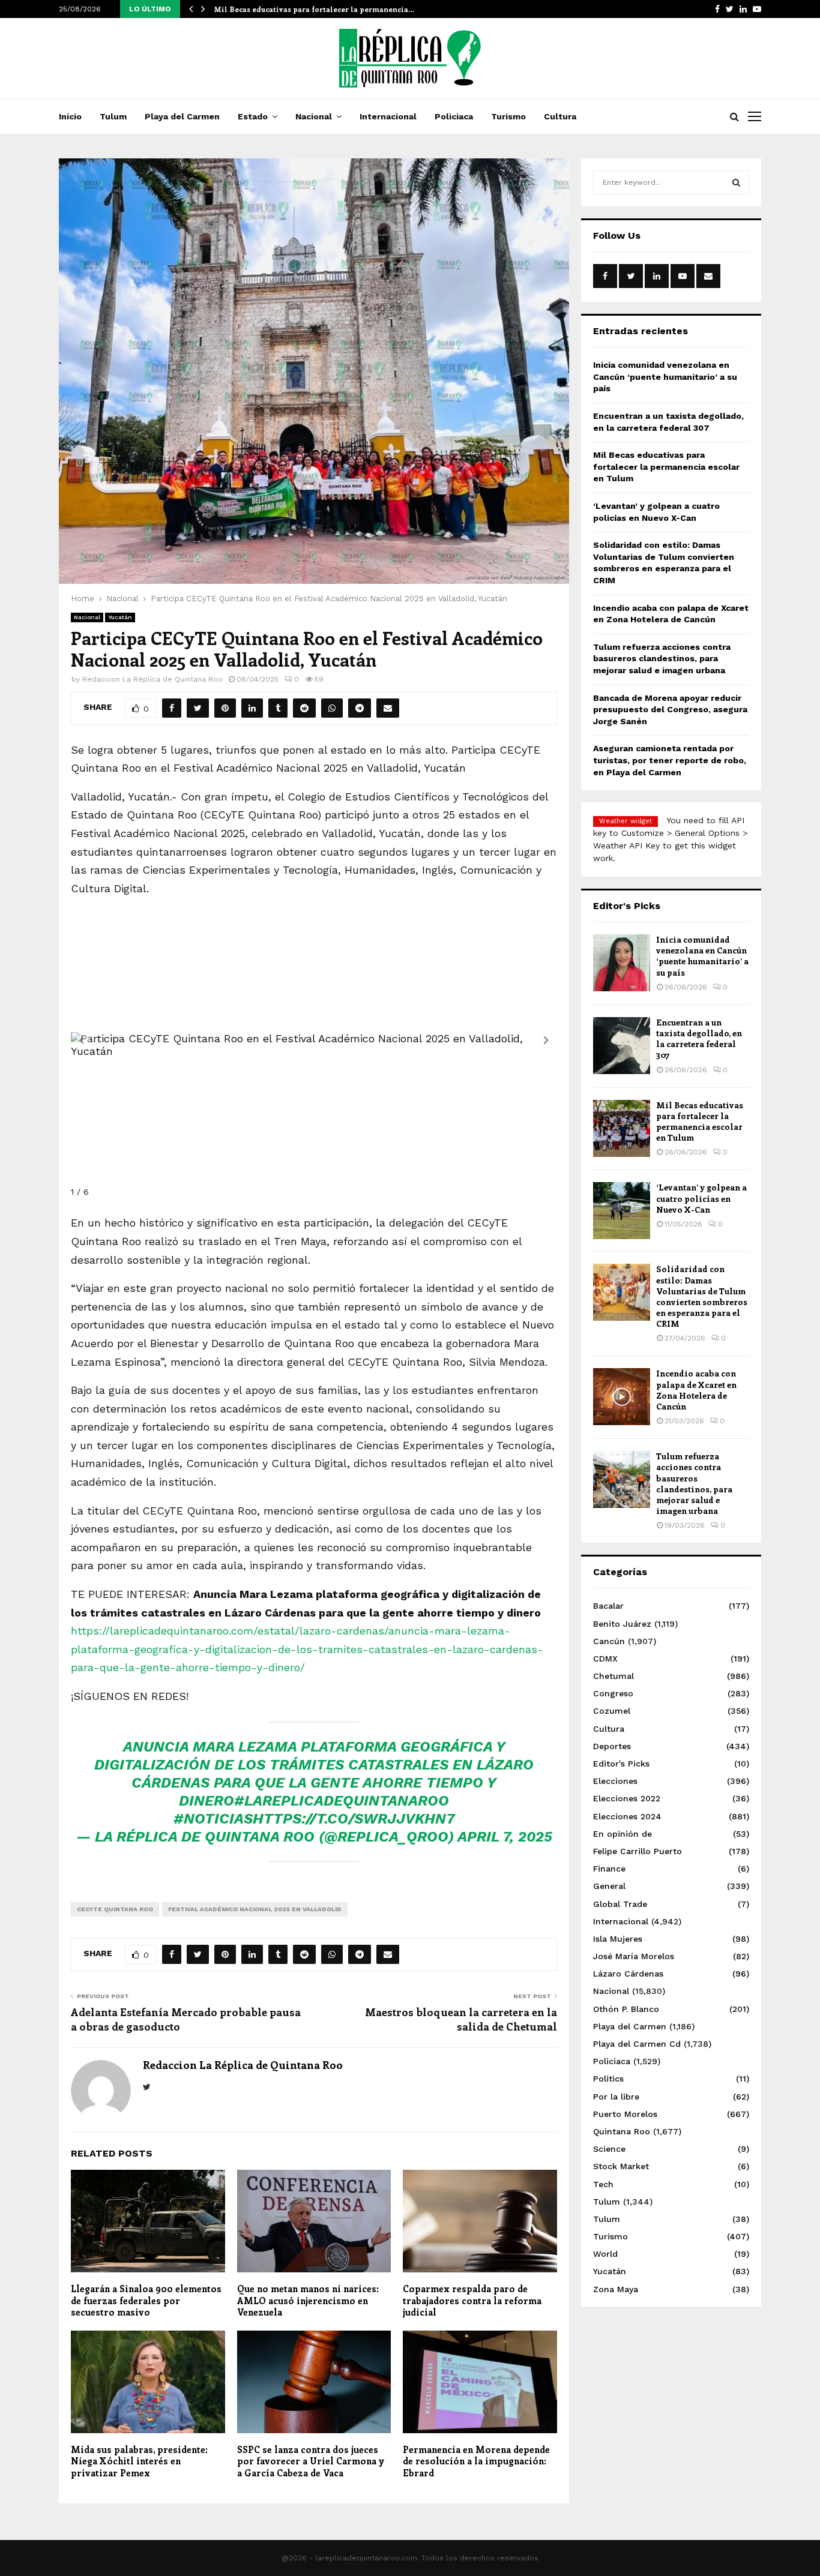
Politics (608, 2079)
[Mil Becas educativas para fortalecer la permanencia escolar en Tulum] (622, 1128)
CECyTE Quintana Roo (115, 1909)
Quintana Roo (622, 2131)
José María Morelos (634, 1956)
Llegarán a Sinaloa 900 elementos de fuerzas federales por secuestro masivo (146, 2300)
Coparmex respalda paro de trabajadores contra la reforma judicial (472, 2300)
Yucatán (120, 617)
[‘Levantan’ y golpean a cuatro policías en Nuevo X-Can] (622, 1211)
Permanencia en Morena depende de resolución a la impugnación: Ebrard (476, 2461)
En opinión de (623, 1834)
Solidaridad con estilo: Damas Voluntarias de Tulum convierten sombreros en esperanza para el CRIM (702, 1296)
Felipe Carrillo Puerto (638, 1851)
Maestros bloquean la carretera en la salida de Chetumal (461, 2019)
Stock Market (621, 2166)
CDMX (605, 1659)
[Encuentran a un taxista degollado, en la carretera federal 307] (622, 1046)
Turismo (508, 116)
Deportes (612, 1746)
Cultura (560, 116)
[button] (546, 1040)
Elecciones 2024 (627, 1816)
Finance (609, 1869)
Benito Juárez (622, 1624)
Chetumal (613, 1676)
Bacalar (608, 1606)
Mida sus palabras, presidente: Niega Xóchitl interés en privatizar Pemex (139, 2461)
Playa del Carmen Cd (637, 2044)
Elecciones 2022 (627, 1798)
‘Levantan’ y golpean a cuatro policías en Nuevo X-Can (701, 1198)
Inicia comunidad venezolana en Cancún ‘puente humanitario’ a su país (665, 377)
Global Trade (620, 1904)
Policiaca (454, 116)
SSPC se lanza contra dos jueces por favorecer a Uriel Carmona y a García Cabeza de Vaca (311, 2461)
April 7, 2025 (505, 1837)
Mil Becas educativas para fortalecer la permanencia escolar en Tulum (666, 467)
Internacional (388, 116)
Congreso (613, 1693)
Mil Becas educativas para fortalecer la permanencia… (314, 9)
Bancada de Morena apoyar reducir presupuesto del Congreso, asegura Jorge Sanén (670, 710)
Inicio (70, 116)
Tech (603, 2184)
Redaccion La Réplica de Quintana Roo (152, 679)
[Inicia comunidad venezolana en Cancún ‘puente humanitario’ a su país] (622, 963)
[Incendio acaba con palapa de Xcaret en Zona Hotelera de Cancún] (622, 1397)
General (609, 1886)
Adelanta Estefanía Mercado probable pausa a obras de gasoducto (186, 2019)
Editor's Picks (621, 1764)
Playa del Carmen (182, 116)
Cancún (609, 1641)
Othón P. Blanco (626, 2009)
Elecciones (615, 1781)
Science (609, 2149)
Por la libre (616, 2097)
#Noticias (213, 1819)
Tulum (113, 116)
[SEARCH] (736, 182)
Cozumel (612, 1711)
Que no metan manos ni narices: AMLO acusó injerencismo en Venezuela (308, 2300)
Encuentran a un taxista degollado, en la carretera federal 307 (699, 1039)
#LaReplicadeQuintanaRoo (342, 1801)
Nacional (314, 116)
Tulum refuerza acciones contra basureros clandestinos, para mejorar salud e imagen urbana (662, 659)
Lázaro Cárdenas (628, 1974)
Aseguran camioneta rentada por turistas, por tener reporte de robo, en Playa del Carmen (670, 760)
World (605, 2254)
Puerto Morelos (625, 2114)
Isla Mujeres (618, 1939)
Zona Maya (616, 2289)
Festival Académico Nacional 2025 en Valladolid (255, 1909)
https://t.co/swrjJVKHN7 (354, 1819)
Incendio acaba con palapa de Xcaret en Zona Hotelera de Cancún (696, 1390)
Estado (253, 116)
